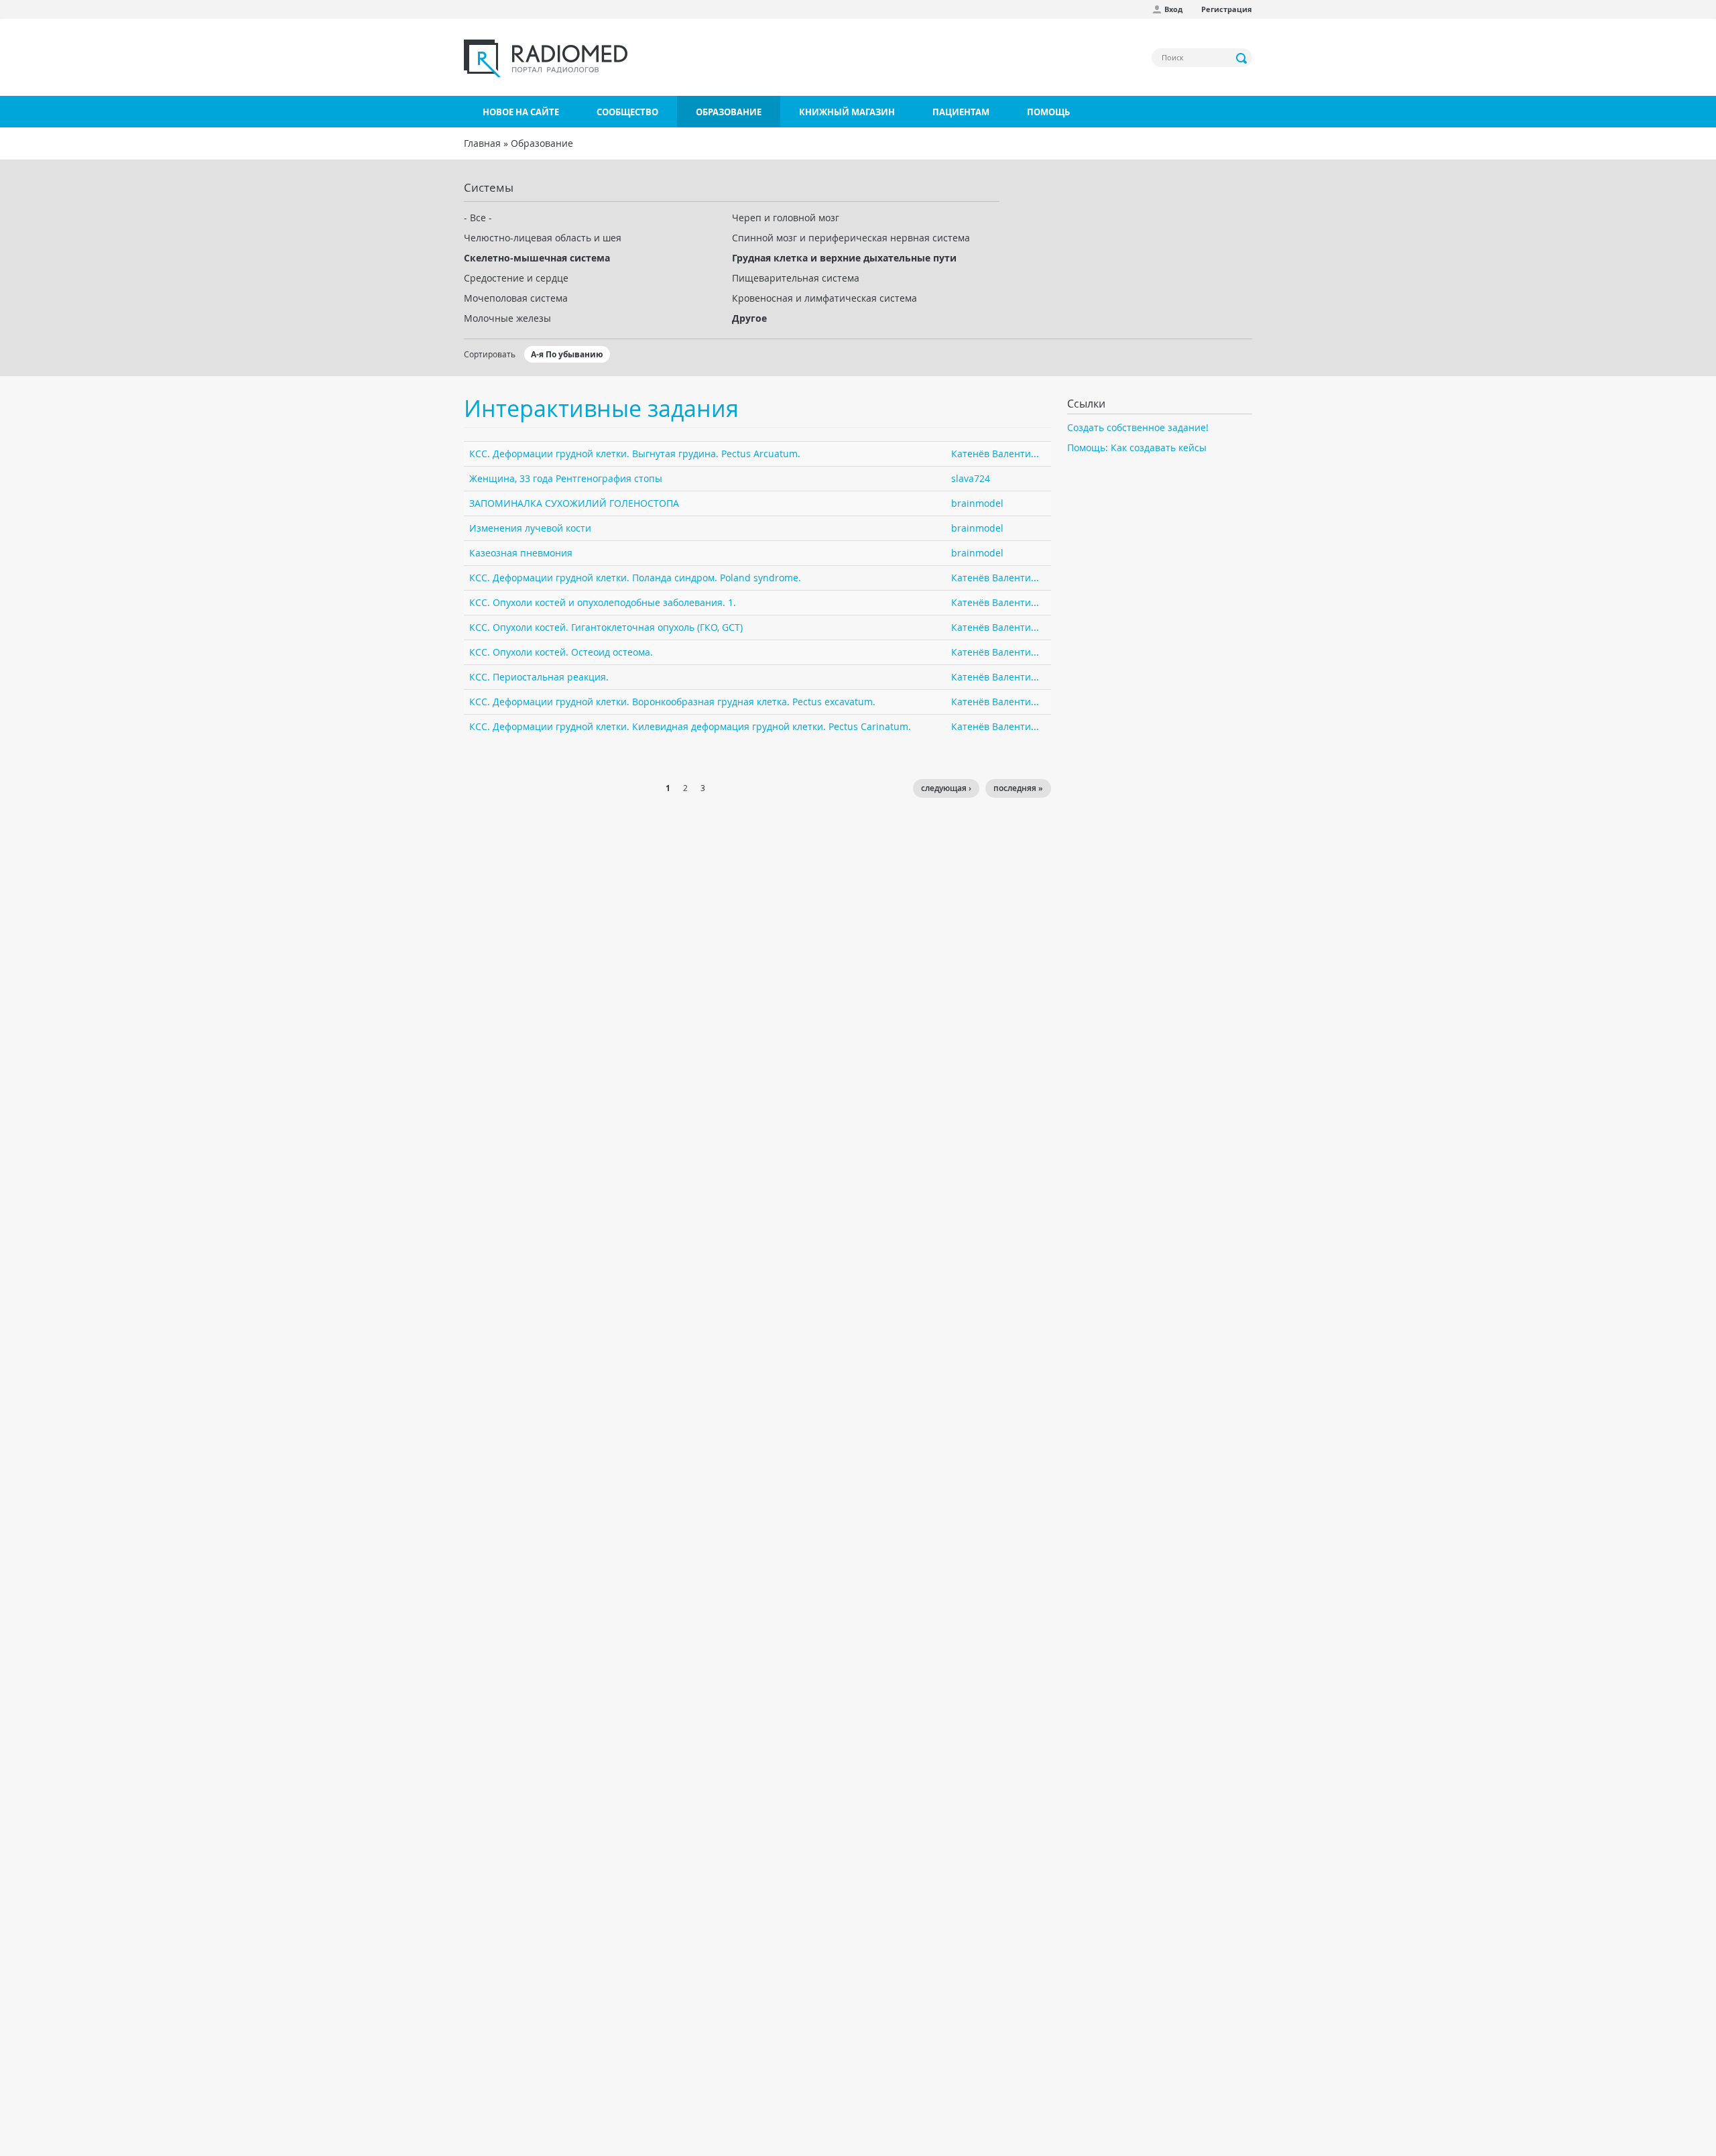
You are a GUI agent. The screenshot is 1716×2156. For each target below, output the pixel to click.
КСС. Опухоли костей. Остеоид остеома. (561, 652)
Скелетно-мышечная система (537, 258)
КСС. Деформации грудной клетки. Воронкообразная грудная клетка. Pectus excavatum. (672, 702)
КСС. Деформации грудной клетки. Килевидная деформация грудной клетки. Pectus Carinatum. (690, 726)
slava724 (971, 478)
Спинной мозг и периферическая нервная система (851, 238)
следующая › (946, 788)
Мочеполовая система (516, 298)
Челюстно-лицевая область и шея (543, 238)
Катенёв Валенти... (995, 454)
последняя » (1018, 788)
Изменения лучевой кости (530, 528)
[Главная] (546, 58)
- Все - (478, 218)
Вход (1173, 9)
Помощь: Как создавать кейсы (1137, 447)
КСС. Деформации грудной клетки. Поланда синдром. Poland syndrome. (635, 578)
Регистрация (1227, 9)
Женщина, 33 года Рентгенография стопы (566, 478)
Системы (489, 187)
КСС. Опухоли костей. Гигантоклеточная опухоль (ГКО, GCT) (606, 627)
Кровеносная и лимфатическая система (824, 298)
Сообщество (627, 112)
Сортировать (490, 354)
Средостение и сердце (516, 278)
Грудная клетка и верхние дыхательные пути (844, 258)
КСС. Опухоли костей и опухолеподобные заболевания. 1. (603, 602)
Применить (1242, 58)
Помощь (1048, 112)
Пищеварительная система (796, 278)
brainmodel (977, 503)
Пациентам (961, 112)
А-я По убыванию (567, 354)
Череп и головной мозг (786, 218)
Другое (749, 318)
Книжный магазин (847, 112)
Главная (482, 143)
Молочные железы (507, 318)
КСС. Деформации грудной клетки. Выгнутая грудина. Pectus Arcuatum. (635, 454)
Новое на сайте (521, 112)
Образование (729, 112)
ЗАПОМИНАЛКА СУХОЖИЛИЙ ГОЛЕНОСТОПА (574, 503)
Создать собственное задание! (1138, 427)
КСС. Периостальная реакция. (539, 677)
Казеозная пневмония (521, 553)
